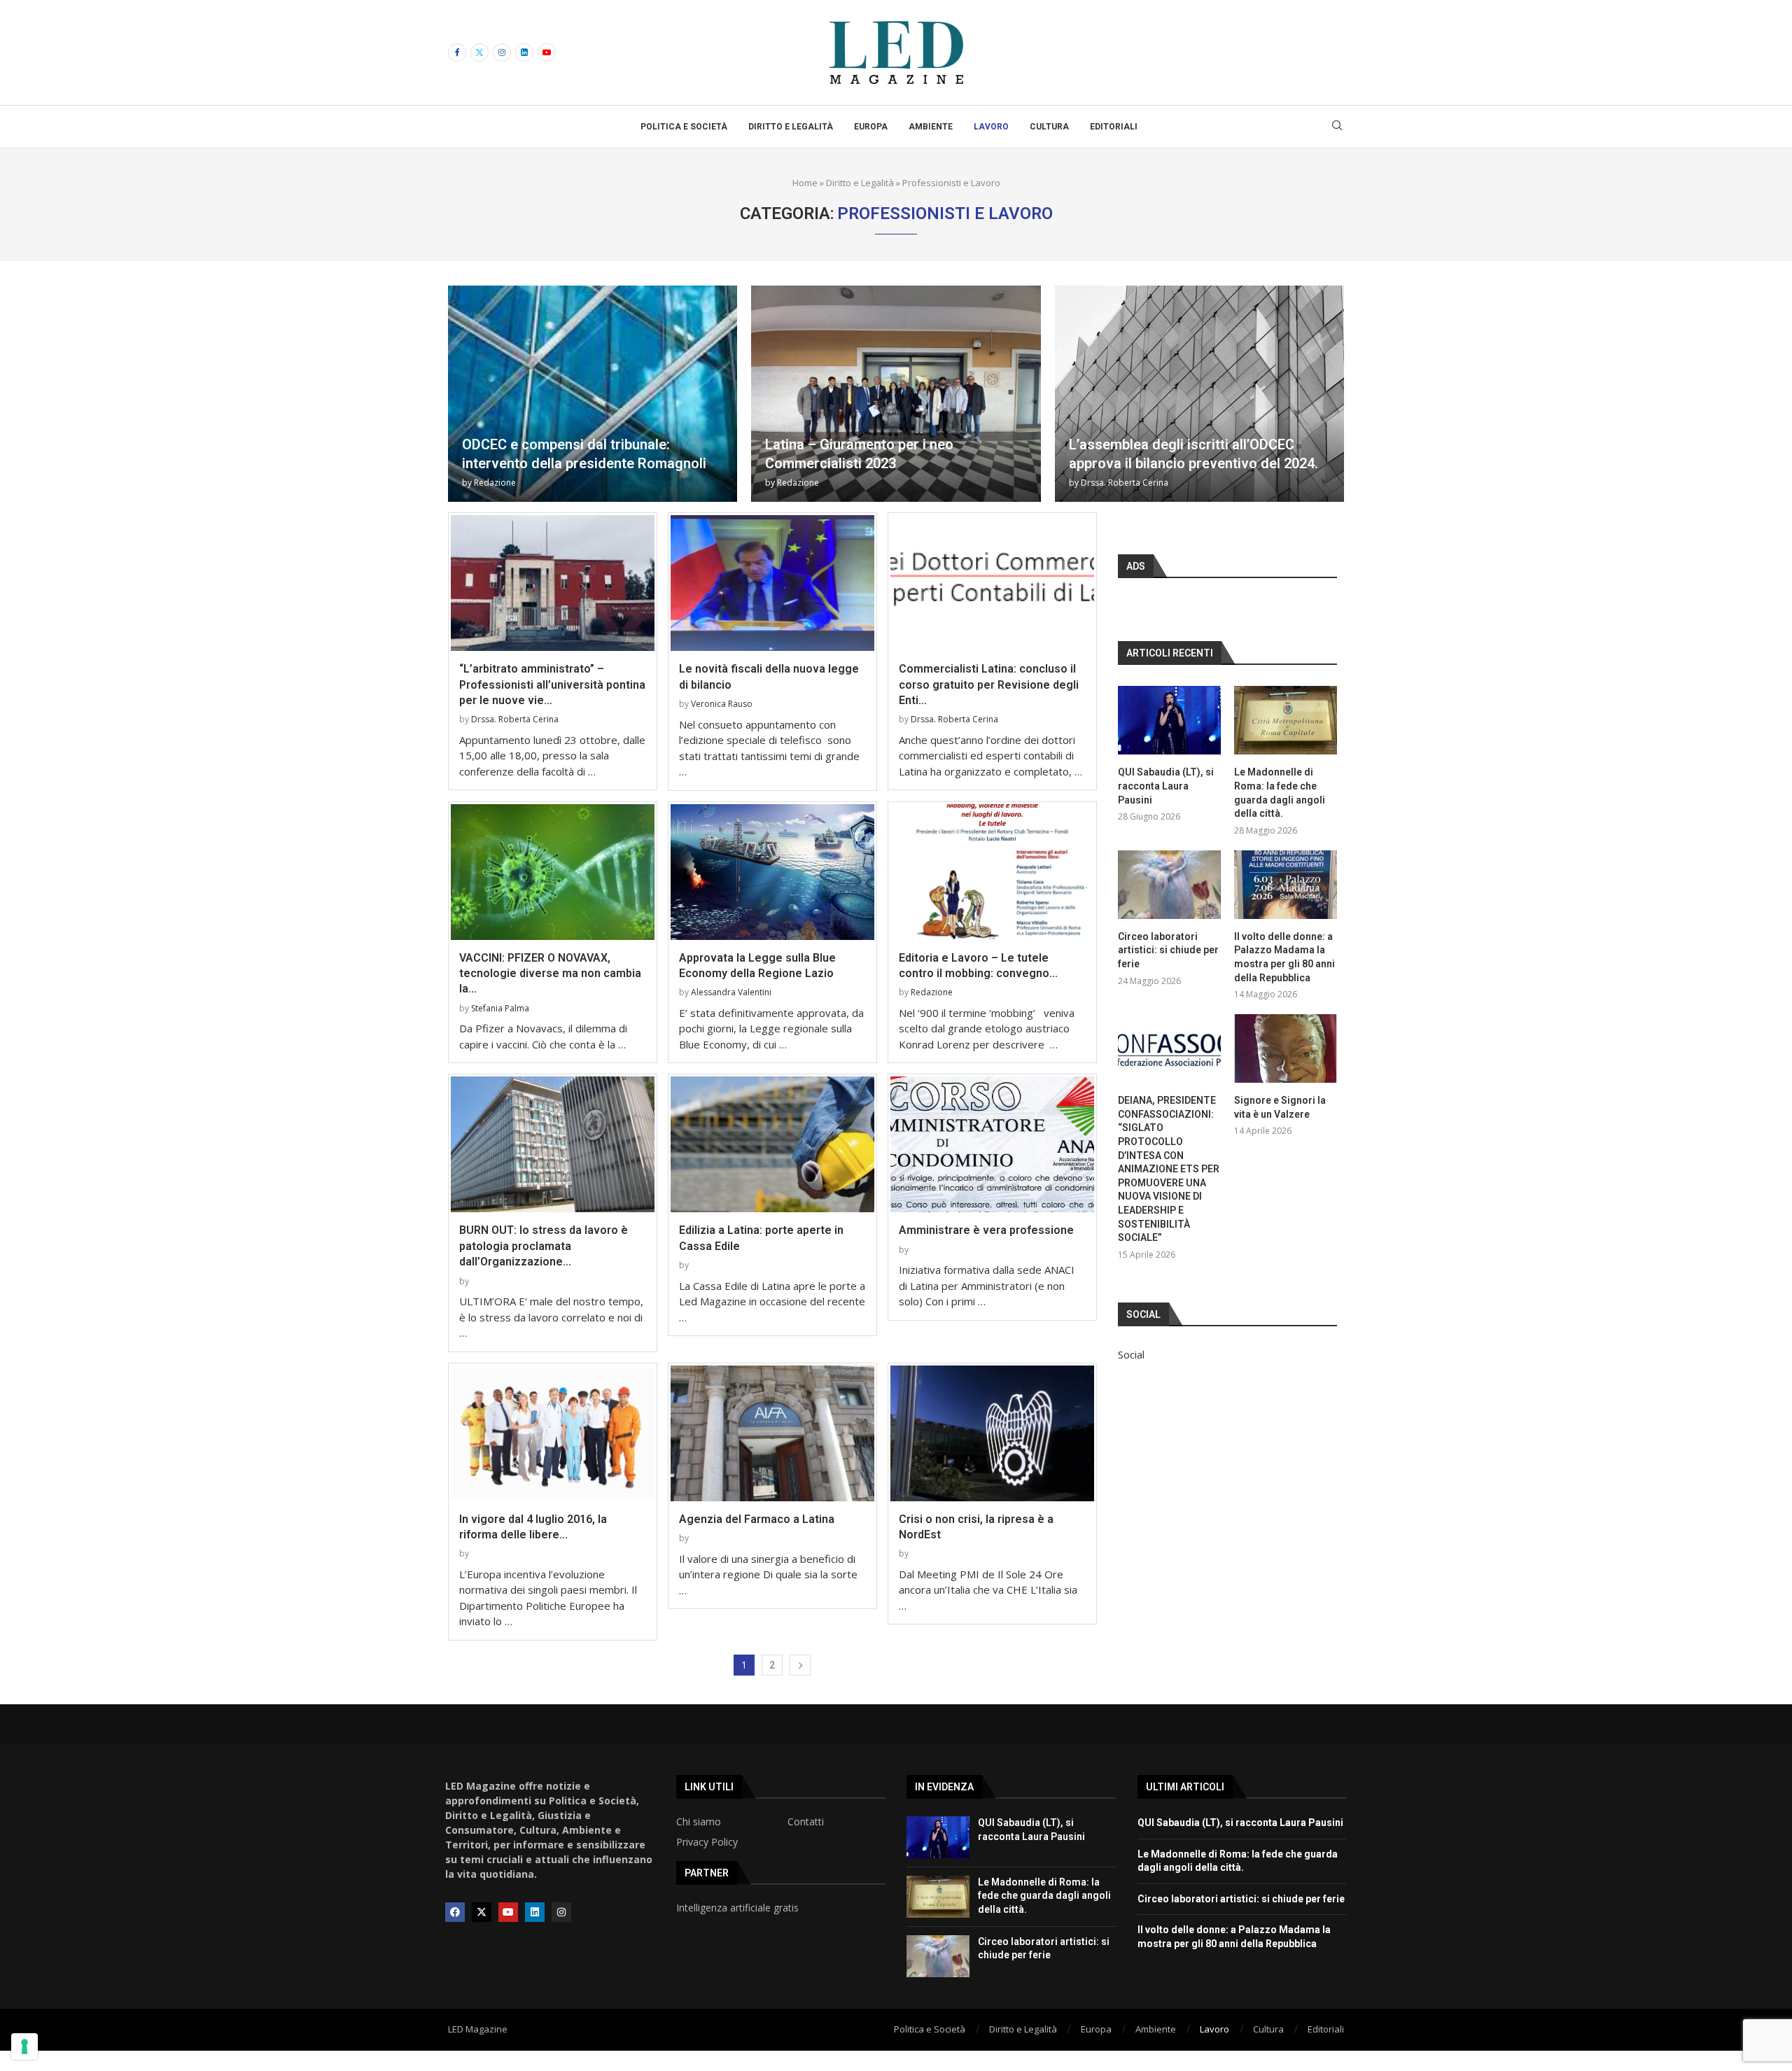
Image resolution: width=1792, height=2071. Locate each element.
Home (805, 183)
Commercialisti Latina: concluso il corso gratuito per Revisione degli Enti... (989, 685)
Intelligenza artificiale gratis (737, 1908)
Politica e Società (684, 127)
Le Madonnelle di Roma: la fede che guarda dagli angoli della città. (1280, 793)
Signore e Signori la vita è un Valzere (1280, 1107)
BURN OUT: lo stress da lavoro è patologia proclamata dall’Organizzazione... (544, 1246)
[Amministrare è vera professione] (992, 1144)
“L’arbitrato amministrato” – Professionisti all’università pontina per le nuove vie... (552, 685)
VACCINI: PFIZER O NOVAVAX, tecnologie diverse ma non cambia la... (550, 974)
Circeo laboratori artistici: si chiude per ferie (1168, 950)
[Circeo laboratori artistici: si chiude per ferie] (1169, 885)
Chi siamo (699, 1822)
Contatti (806, 1822)
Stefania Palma (500, 1008)
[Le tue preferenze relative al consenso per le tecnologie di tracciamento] (24, 2047)
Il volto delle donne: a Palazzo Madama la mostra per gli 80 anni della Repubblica (1284, 957)
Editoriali (1114, 127)
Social (1131, 1354)
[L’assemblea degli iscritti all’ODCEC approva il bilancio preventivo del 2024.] (1199, 394)
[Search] (1337, 127)
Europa (871, 127)
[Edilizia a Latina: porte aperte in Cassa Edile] (772, 1144)
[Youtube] (547, 52)
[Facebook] (457, 52)
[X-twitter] (482, 1912)
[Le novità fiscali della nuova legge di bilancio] (772, 583)
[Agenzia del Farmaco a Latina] (772, 1433)
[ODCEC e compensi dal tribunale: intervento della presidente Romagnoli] (593, 394)
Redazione (495, 483)
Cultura (1049, 127)
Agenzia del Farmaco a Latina (757, 1519)
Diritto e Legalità (791, 127)
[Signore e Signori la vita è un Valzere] (1286, 1048)
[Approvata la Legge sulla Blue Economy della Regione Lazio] (772, 872)
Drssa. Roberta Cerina (1125, 483)
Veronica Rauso (722, 704)
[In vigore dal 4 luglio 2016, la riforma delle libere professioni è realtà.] (553, 1433)
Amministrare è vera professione (986, 1230)
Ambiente (931, 127)
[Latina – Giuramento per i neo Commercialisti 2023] (896, 394)
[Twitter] (479, 52)
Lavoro (991, 127)
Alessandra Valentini (731, 992)
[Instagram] (502, 52)
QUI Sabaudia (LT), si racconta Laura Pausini (1166, 786)
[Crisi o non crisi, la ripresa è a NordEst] (992, 1433)
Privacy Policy (707, 1842)
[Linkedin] (524, 52)
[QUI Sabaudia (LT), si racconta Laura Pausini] (1169, 720)
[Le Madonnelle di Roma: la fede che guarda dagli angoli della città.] (1286, 720)
